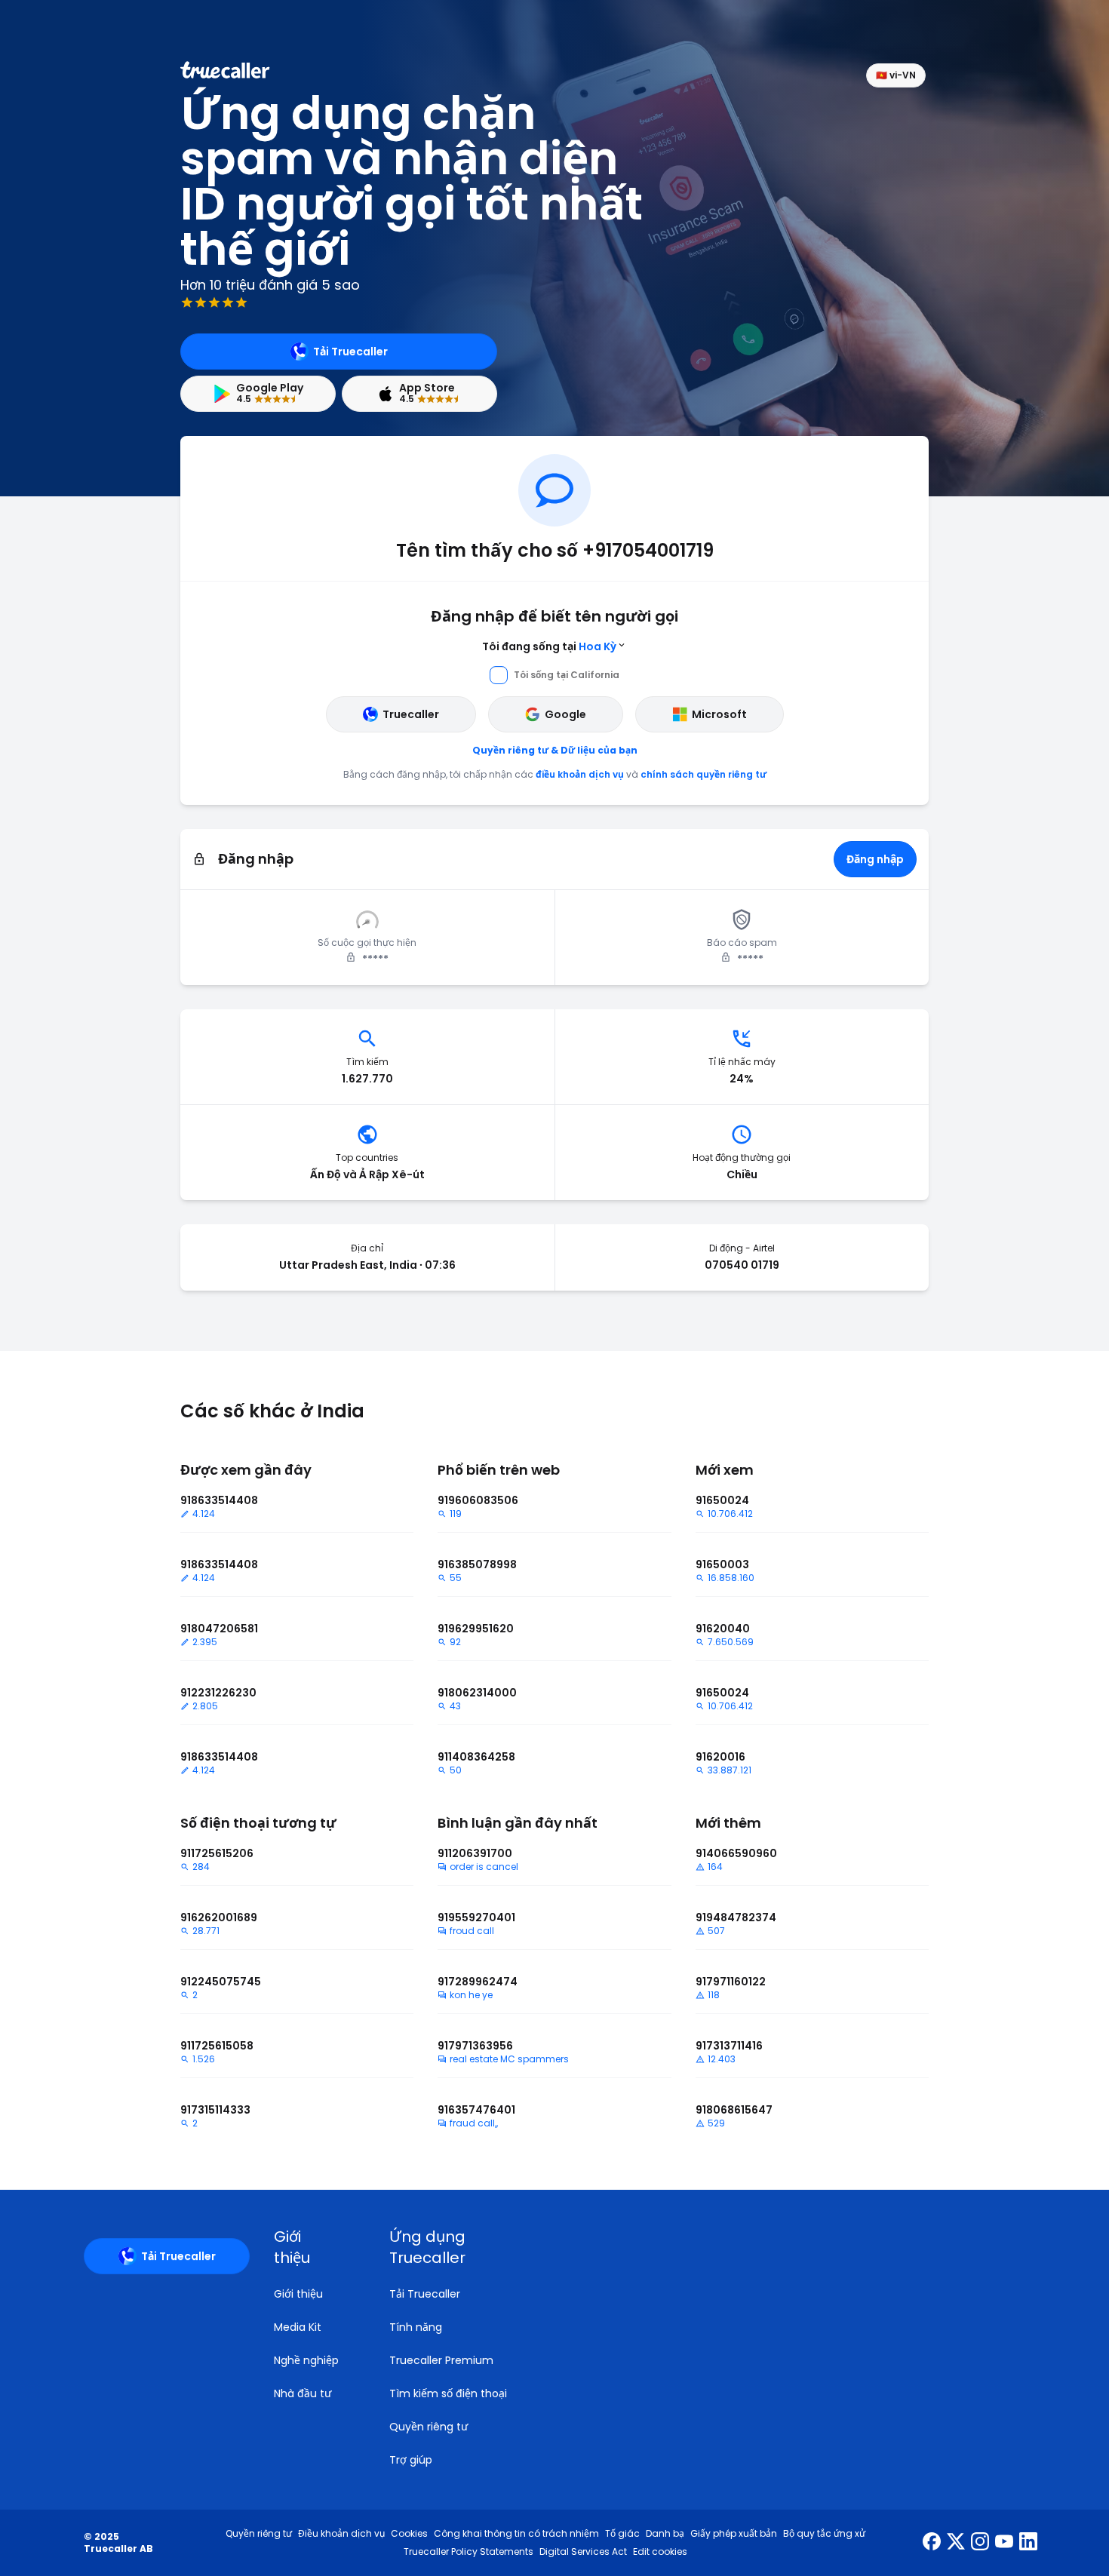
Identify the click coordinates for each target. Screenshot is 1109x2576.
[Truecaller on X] (956, 2543)
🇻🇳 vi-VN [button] (896, 75)
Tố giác (622, 2534)
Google (565, 714)
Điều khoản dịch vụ (341, 2534)
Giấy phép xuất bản (734, 2534)
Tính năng (416, 2327)
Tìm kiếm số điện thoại (448, 2393)
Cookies (409, 2534)
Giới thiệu (298, 2294)
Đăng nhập (875, 859)
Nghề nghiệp (306, 2360)
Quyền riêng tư (429, 2427)
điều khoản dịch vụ (580, 774)
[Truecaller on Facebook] (932, 2543)
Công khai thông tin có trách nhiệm (516, 2534)
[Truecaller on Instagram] (980, 2543)
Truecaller (411, 714)
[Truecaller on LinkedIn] (1028, 2543)
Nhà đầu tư (303, 2393)
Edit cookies (660, 2552)
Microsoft (719, 714)
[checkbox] (313, 2247)
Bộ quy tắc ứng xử (824, 2534)
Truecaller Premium (441, 2360)
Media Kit (298, 2327)
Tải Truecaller (350, 352)
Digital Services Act (583, 2552)
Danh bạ (665, 2534)
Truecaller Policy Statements (468, 2552)
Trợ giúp (411, 2460)
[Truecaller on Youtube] (1004, 2543)
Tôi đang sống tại (549, 646)
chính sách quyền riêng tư (703, 774)
